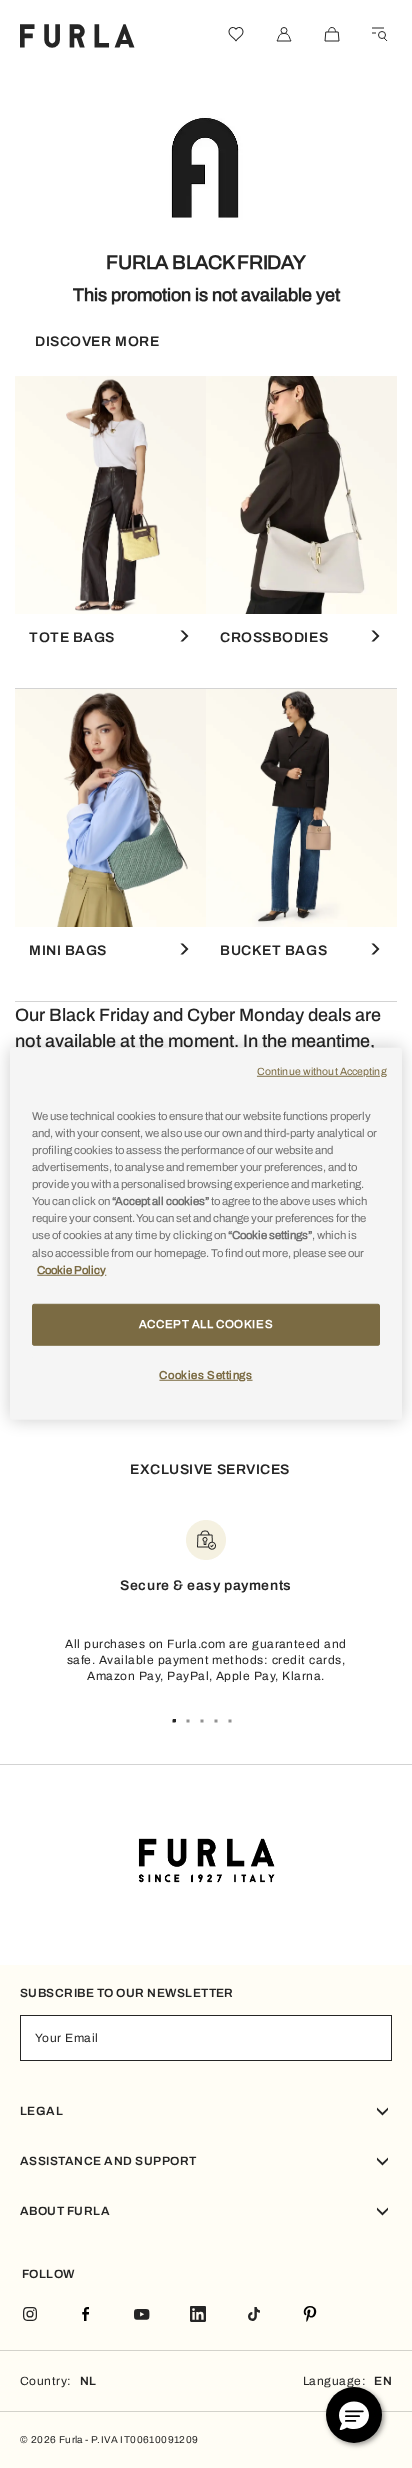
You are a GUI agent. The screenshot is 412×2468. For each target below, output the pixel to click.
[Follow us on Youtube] (142, 2315)
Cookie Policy (71, 1269)
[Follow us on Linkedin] (198, 2315)
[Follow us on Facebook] (86, 2315)
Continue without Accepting (322, 1071)
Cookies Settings (205, 1374)
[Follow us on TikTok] (254, 2315)
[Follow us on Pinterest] (310, 2315)
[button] (354, 2415)
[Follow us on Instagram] (30, 2315)
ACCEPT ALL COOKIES (206, 1323)
